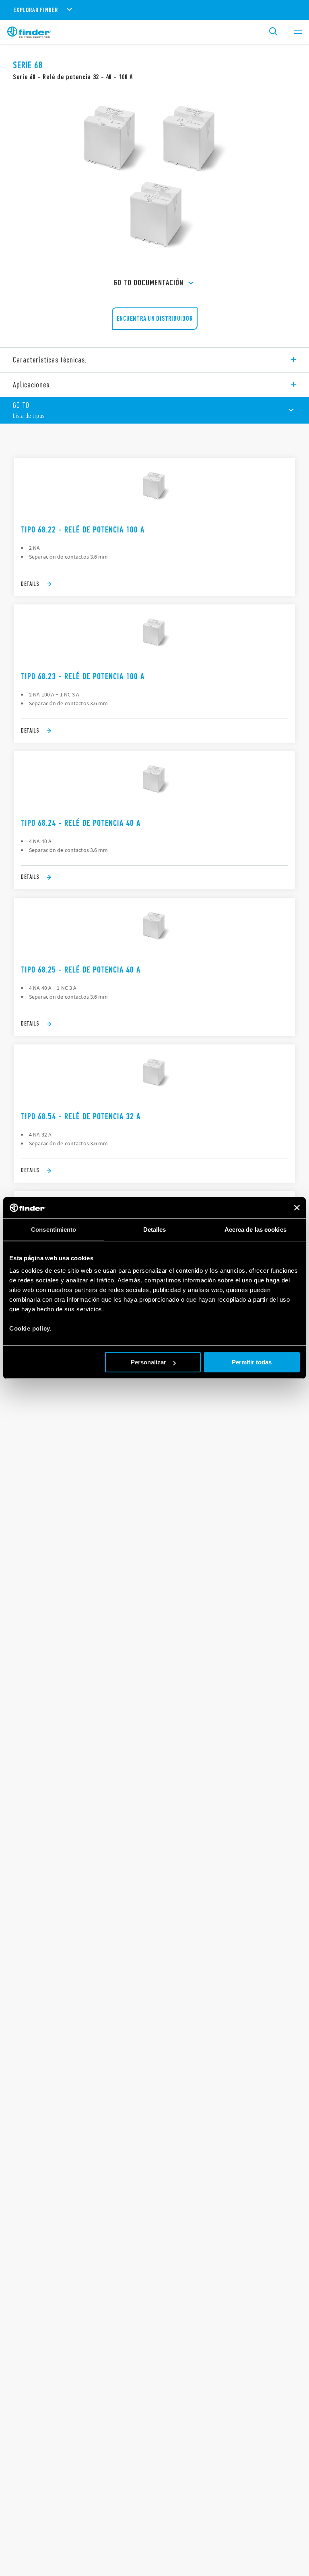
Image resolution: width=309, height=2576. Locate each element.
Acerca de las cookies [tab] (255, 1230)
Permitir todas (252, 1362)
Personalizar (148, 1362)
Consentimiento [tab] (54, 1230)
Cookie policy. (30, 1328)
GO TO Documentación (148, 283)
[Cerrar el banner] (297, 1208)
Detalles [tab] (155, 1230)
